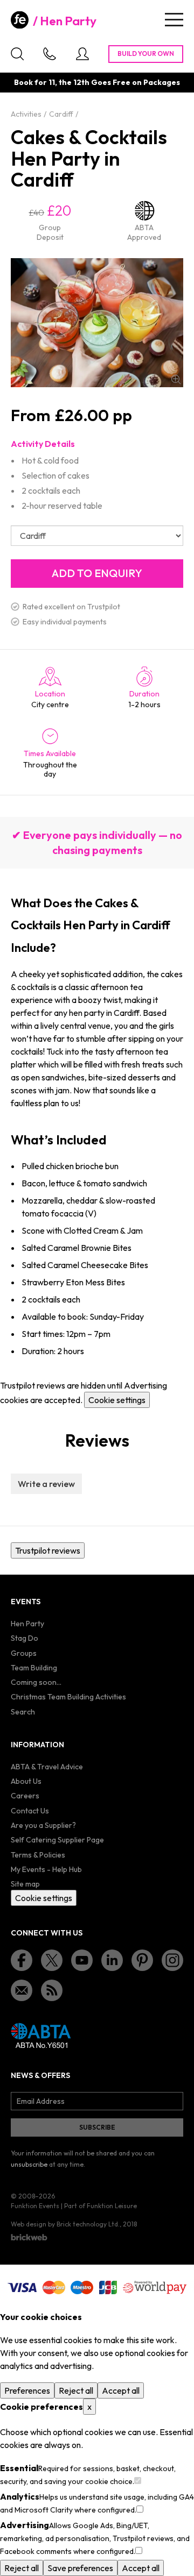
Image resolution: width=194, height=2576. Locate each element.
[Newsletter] (22, 1990)
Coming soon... (36, 1682)
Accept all (121, 2390)
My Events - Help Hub (46, 1869)
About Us (26, 1781)
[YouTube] (82, 1960)
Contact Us (30, 1811)
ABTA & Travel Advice (47, 1767)
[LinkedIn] (112, 1960)
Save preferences (80, 2568)
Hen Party (68, 21)
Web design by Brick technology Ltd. (65, 2224)
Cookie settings (117, 1400)
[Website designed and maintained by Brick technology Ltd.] (29, 2237)
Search (23, 1712)
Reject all (76, 2390)
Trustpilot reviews (48, 1550)
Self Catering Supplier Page (57, 1840)
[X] (52, 1960)
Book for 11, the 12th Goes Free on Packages (97, 82)
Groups (24, 1653)
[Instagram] (172, 1960)
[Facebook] (22, 1960)
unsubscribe (29, 2164)
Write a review (46, 1484)
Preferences (27, 2390)
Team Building (34, 1668)
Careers (25, 1796)
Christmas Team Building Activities (68, 1697)
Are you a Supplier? (43, 1825)
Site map (25, 1884)
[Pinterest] (142, 1960)
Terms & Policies (38, 1855)
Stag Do (25, 1638)
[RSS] (52, 1990)
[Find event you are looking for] (17, 54)
